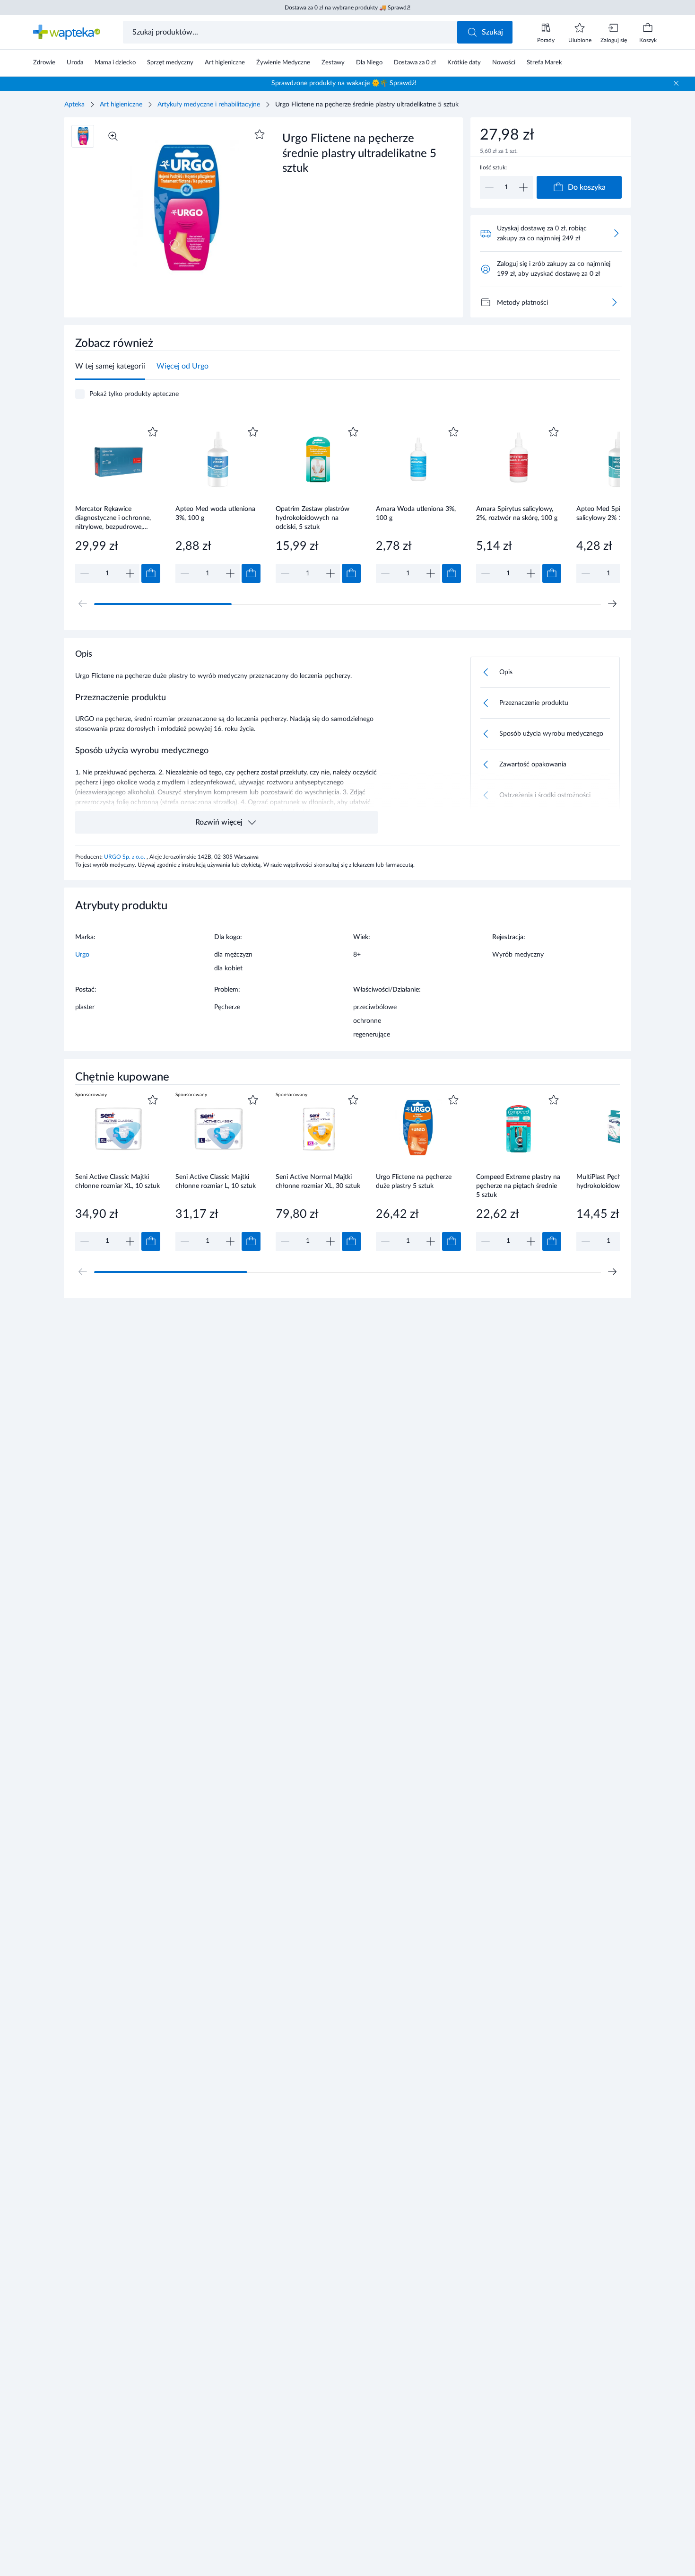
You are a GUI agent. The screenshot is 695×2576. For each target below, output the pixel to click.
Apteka (74, 105)
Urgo (82, 955)
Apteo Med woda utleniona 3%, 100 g (215, 514)
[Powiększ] (113, 136)
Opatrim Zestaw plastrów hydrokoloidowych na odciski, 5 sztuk (313, 518)
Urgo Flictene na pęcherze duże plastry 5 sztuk (414, 1182)
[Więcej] (614, 302)
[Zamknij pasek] (676, 83)
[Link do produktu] (118, 504)
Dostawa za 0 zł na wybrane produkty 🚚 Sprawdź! (347, 8)
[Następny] (612, 604)
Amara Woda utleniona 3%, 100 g (416, 514)
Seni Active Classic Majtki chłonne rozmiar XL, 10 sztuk (117, 1182)
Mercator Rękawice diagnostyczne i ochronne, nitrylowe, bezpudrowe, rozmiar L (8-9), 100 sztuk (113, 518)
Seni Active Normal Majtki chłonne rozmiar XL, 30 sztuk (318, 1182)
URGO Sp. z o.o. (125, 857)
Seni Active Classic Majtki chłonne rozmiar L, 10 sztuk (216, 1182)
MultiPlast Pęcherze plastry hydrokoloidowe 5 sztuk (615, 1182)
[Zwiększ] (523, 187)
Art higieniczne (121, 105)
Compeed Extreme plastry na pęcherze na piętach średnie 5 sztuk (518, 1186)
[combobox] (291, 32)
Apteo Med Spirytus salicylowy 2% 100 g (606, 514)
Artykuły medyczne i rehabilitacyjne (209, 105)
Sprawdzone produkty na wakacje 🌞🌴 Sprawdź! (344, 83)
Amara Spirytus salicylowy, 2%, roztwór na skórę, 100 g (517, 514)
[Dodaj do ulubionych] (260, 134)
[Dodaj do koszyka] (151, 573)
